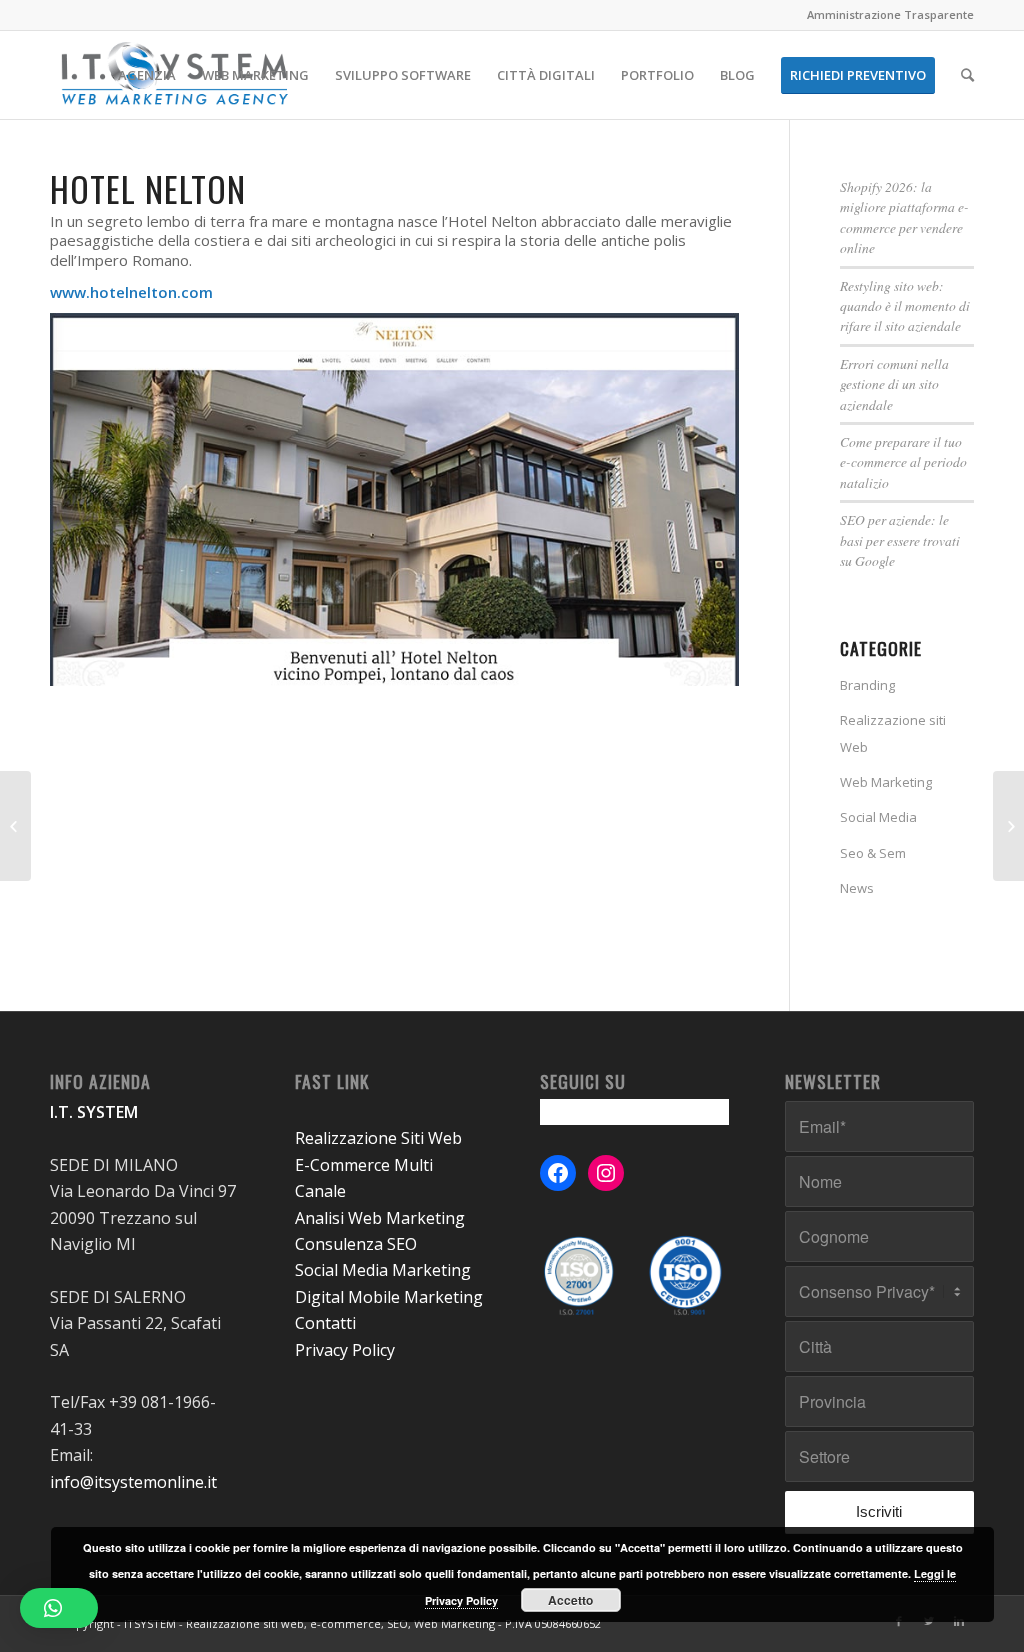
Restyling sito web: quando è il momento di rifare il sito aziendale (905, 306)
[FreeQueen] (1008, 826)
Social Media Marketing (383, 1270)
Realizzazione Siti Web (378, 1138)
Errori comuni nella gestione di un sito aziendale (894, 384)
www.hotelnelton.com (131, 292)
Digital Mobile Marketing (389, 1297)
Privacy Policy (345, 1350)
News (857, 888)
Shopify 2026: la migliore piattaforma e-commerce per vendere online (904, 217)
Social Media (878, 817)
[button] (59, 1608)
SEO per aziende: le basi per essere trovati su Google (900, 540)
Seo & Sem (873, 853)
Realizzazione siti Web (893, 733)
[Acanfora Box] (15, 826)
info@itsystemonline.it (133, 1482)
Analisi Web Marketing (380, 1218)
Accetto (570, 1600)
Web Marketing (886, 782)
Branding (867, 685)
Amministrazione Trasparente (890, 14)
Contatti (325, 1323)
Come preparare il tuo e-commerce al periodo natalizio (903, 462)
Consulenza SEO (356, 1244)
